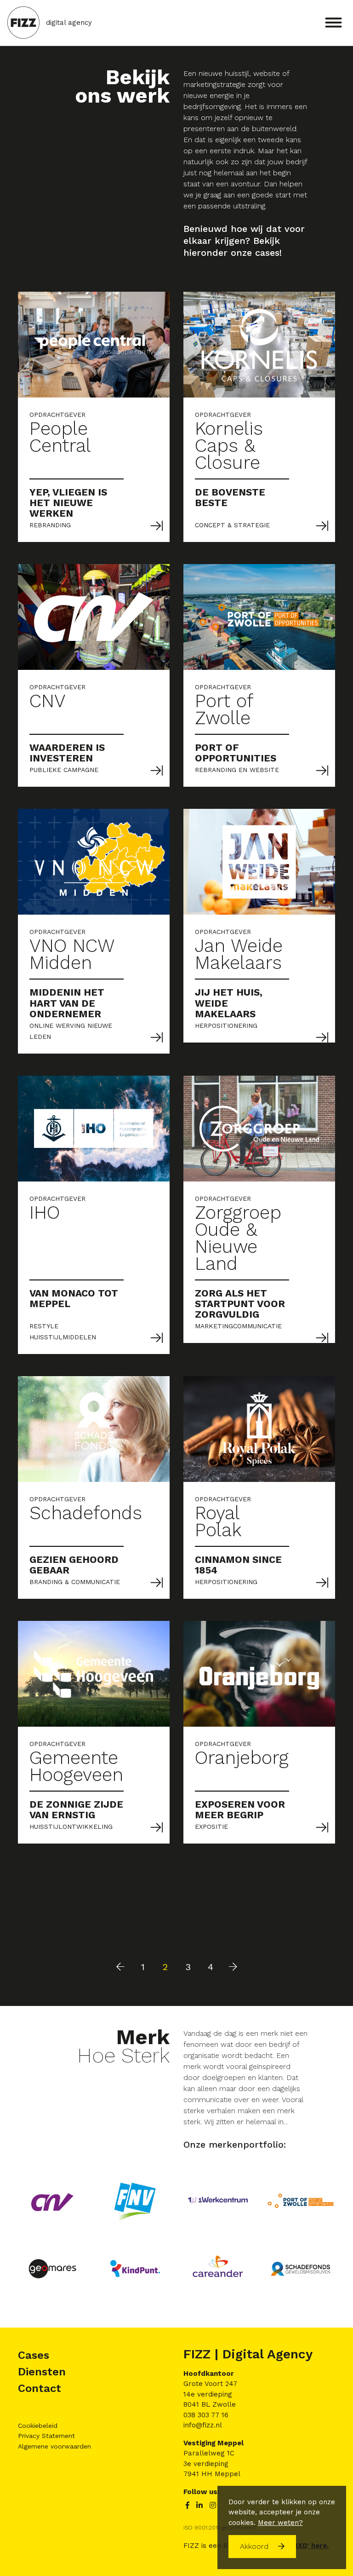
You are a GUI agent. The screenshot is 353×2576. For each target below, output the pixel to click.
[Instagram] (213, 2506)
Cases (34, 2355)
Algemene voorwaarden (54, 2446)
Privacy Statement (46, 2436)
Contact (40, 2388)
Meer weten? (280, 2523)
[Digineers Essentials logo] (23, 23)
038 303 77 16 (206, 2415)
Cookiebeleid (38, 2426)
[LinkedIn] (201, 2506)
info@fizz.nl (203, 2425)
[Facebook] (189, 2506)
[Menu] (333, 21)
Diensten (42, 2372)
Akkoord (255, 2546)
